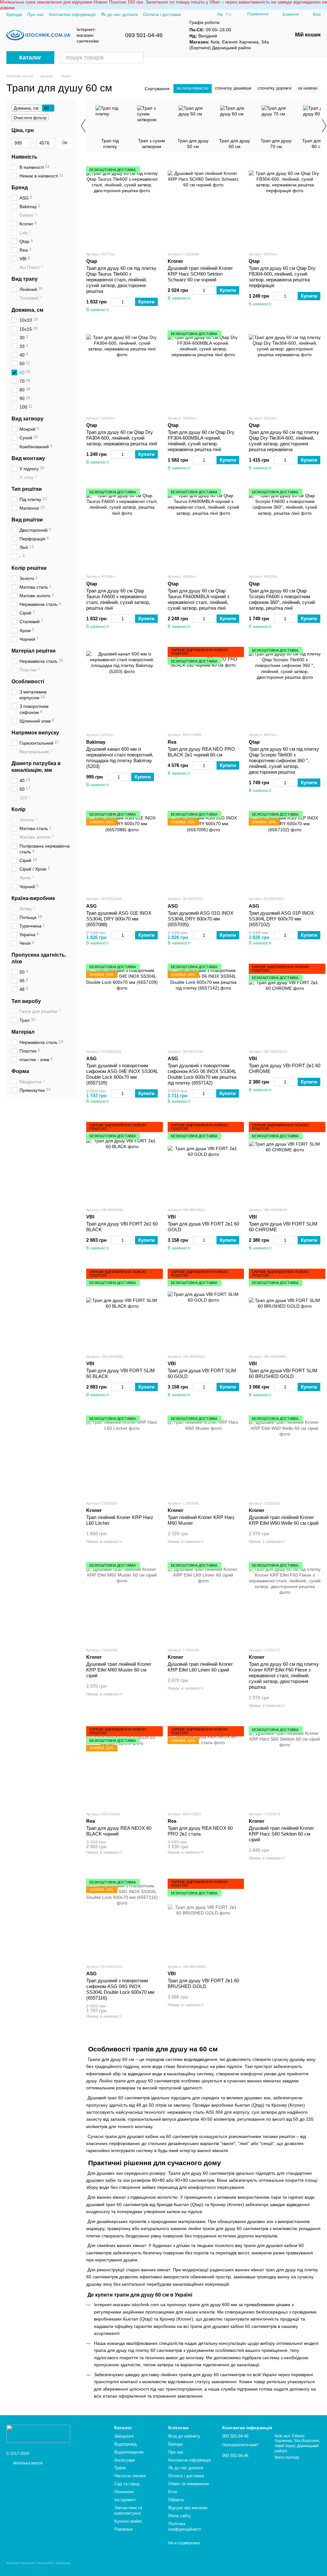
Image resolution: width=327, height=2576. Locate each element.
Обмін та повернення (189, 2484)
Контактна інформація (72, 14)
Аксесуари (125, 2460)
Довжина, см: (27, 108)
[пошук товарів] (138, 58)
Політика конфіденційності (185, 2526)
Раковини (123, 2529)
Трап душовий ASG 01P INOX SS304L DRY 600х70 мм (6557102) (281, 919)
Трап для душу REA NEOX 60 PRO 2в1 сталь (200, 1831)
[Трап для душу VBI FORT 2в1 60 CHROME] (285, 1004)
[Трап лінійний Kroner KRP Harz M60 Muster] (204, 1455)
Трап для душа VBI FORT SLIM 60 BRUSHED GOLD (283, 1373)
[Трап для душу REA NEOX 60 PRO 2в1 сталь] (204, 1766)
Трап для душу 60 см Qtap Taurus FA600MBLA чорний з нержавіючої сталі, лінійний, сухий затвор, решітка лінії (198, 599)
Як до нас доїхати (119, 14)
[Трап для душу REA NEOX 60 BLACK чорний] (122, 1766)
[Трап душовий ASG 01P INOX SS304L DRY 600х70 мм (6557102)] (285, 851)
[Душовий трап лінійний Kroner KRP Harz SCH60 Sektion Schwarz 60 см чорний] (204, 206)
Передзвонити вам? (240, 2445)
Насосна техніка (130, 2476)
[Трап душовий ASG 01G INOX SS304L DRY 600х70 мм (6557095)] (204, 851)
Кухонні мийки (128, 2521)
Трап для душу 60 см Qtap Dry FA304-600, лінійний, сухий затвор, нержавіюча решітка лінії (122, 438)
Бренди (14, 14)
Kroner (297, 2105)
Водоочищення (129, 2452)
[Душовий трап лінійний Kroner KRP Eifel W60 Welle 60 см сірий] (285, 1455)
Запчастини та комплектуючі (128, 2510)
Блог (173, 2492)
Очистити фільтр (30, 118)
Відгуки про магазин (188, 2508)
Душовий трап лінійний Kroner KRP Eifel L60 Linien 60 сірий (200, 1667)
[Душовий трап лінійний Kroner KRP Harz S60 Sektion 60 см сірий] (285, 1766)
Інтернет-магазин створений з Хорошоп (38, 2563)
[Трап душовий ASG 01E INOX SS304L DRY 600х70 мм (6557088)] (122, 851)
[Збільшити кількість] (131, 302)
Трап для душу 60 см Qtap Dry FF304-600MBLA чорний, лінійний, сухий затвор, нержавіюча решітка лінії (201, 441)
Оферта (176, 2500)
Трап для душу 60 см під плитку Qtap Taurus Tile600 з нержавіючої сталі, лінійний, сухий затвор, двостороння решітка (121, 280)
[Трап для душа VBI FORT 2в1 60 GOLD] (204, 1162)
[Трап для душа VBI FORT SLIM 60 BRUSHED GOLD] (285, 1309)
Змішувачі (124, 2436)
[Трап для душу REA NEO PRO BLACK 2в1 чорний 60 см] (204, 687)
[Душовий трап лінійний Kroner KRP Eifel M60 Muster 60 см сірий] (122, 1602)
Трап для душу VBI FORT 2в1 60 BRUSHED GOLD (203, 1983)
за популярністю (193, 88)
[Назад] (83, 126)
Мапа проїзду (287, 2457)
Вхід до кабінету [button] (184, 2436)
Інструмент (125, 2500)
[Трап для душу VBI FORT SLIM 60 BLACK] (122, 1309)
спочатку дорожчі (275, 88)
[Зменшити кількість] (114, 302)
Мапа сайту (179, 2516)
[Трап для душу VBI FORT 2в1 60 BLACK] (122, 1162)
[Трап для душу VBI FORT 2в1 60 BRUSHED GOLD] (204, 1919)
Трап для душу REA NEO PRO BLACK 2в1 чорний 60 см (201, 752)
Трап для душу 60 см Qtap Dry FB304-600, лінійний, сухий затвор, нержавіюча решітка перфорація (282, 277)
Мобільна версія (27, 2463)
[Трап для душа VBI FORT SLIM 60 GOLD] (204, 1309)
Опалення (124, 2492)
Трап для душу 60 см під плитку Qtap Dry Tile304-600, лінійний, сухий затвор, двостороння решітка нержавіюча (284, 441)
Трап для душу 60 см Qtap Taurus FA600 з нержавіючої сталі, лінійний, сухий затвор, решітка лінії (118, 599)
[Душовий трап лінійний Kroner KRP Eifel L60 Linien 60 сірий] (204, 1602)
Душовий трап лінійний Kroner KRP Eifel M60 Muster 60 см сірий (119, 1670)
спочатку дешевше (233, 88)
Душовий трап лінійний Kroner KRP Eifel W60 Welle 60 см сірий (284, 1520)
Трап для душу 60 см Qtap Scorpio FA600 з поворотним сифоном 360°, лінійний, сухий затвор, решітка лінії (282, 599)
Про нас (36, 14)
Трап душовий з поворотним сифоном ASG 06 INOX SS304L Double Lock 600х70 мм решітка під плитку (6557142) (202, 1074)
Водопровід (125, 2444)
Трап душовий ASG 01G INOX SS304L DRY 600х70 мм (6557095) (201, 919)
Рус (229, 14)
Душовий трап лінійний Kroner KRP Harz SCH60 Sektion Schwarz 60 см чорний (200, 274)
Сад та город (127, 2484)
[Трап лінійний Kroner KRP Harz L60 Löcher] (122, 1455)
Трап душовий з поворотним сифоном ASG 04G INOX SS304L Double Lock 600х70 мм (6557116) (120, 1989)
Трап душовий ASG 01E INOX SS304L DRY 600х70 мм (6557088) (119, 919)
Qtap (258, 2105)
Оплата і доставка (162, 14)
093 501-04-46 (144, 35)
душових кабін (101, 2180)
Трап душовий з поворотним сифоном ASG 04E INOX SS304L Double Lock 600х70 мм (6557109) (122, 1074)
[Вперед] (324, 126)
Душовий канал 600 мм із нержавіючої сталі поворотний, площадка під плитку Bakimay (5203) (120, 758)
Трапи (120, 2468)
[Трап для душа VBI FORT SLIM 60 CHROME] (285, 1162)
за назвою (308, 88)
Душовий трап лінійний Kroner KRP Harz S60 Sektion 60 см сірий (281, 1834)
